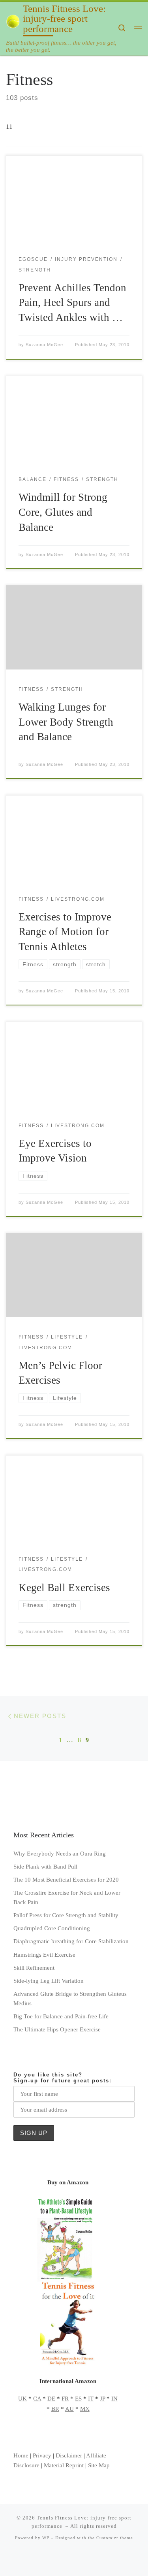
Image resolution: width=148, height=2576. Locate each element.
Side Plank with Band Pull (45, 1866)
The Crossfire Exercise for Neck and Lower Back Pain (67, 1897)
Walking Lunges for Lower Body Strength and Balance (66, 722)
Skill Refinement (34, 1968)
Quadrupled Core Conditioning (52, 1928)
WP (46, 2538)
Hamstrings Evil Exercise (44, 1955)
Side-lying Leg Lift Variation (49, 1981)
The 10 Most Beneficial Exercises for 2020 (66, 1879)
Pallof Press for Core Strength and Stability (66, 1915)
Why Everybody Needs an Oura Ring (60, 1853)
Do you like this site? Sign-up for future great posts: (63, 2078)
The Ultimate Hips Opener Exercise (57, 2029)
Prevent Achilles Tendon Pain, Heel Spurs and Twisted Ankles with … (72, 303)
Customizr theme (115, 2538)
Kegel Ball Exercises (64, 1588)
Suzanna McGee (44, 345)
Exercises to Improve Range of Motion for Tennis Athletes (65, 932)
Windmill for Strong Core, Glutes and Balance (63, 512)
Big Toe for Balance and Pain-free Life (61, 2016)
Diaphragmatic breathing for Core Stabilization (71, 1941)
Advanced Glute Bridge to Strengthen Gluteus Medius (70, 1998)
